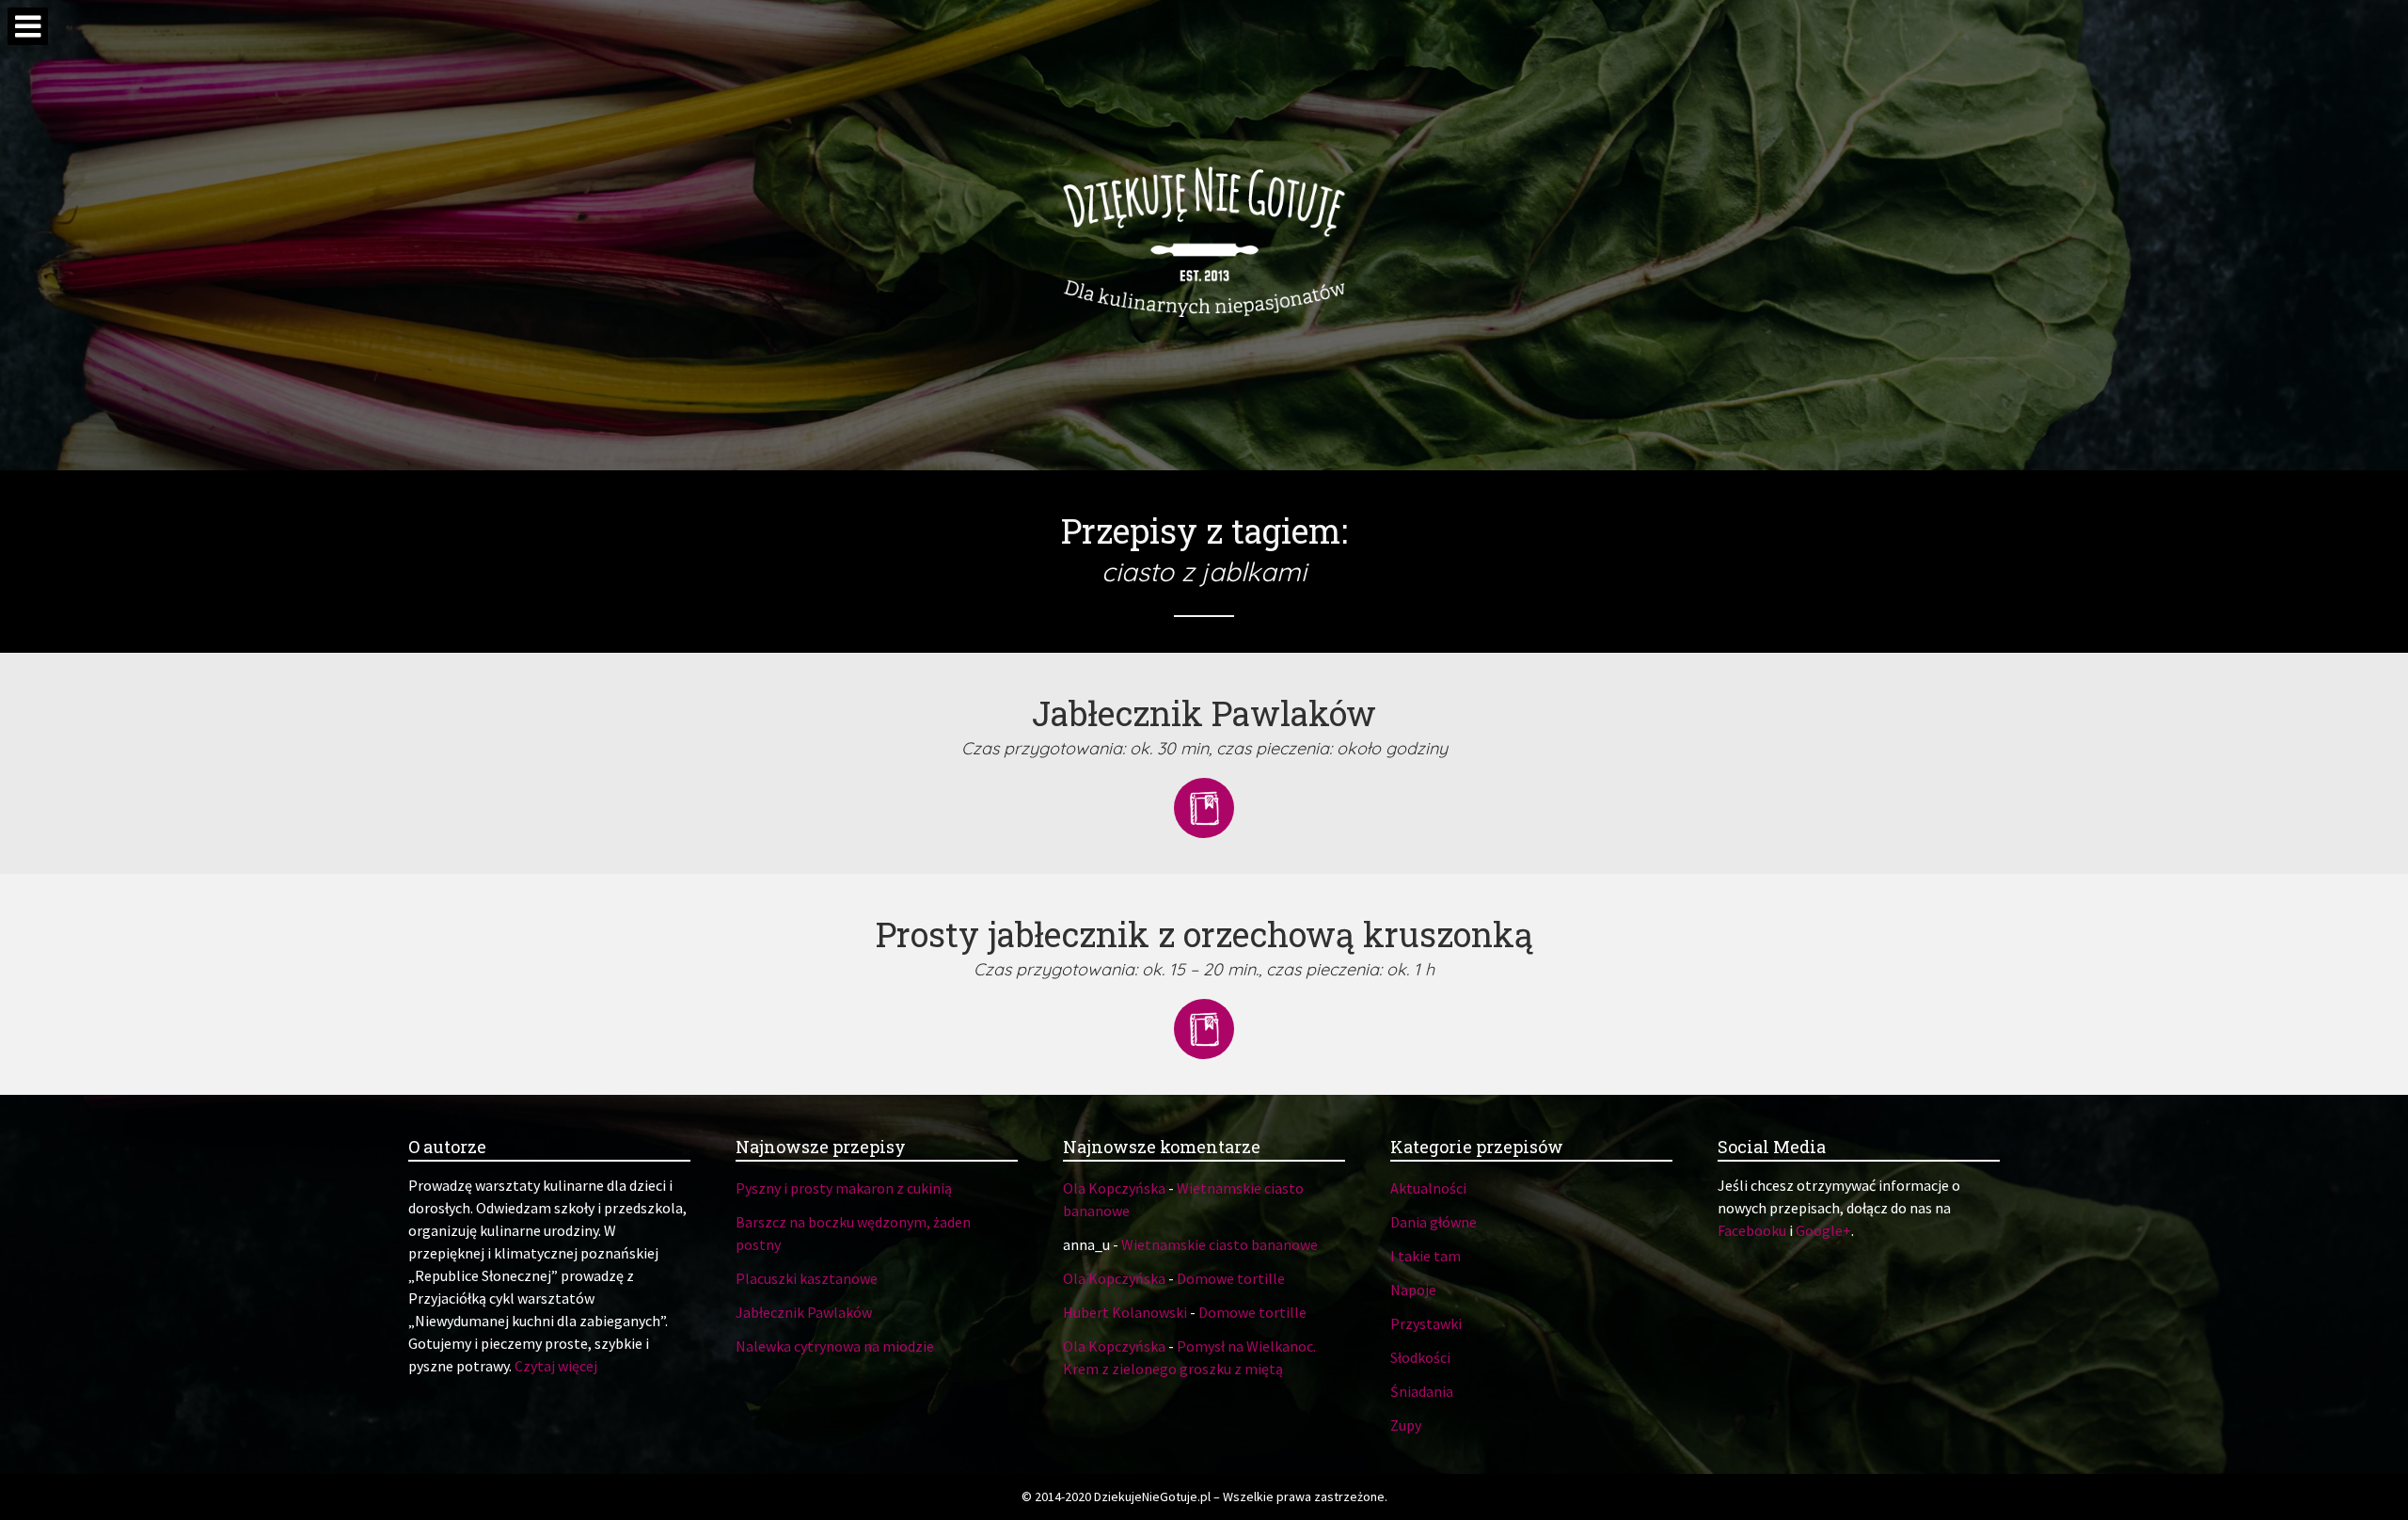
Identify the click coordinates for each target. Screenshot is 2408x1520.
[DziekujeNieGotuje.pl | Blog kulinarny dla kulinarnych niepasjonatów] (1204, 235)
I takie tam (1426, 1256)
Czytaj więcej (556, 1366)
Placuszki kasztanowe (807, 1278)
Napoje (1413, 1290)
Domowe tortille (1231, 1278)
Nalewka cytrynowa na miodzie (835, 1346)
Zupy (1406, 1425)
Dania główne (1434, 1222)
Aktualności (1428, 1188)
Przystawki (1426, 1323)
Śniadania (1422, 1391)
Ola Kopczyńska (1114, 1188)
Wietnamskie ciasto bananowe (1220, 1244)
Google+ (1823, 1230)
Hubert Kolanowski (1125, 1312)
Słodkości (1420, 1357)
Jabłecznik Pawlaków (804, 1312)
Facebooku (1752, 1230)
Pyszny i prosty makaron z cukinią (844, 1188)
